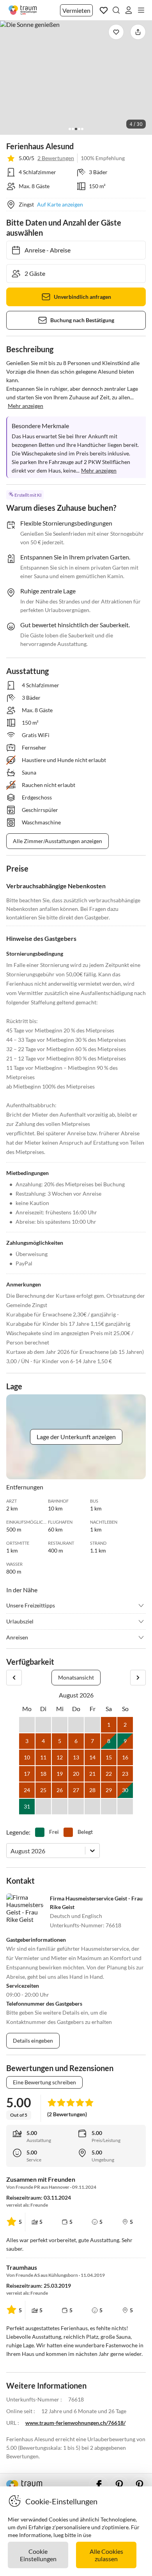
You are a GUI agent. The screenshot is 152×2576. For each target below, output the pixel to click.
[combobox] (11, 1851)
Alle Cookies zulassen (106, 2555)
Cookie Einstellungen (38, 2555)
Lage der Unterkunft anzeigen (76, 1437)
